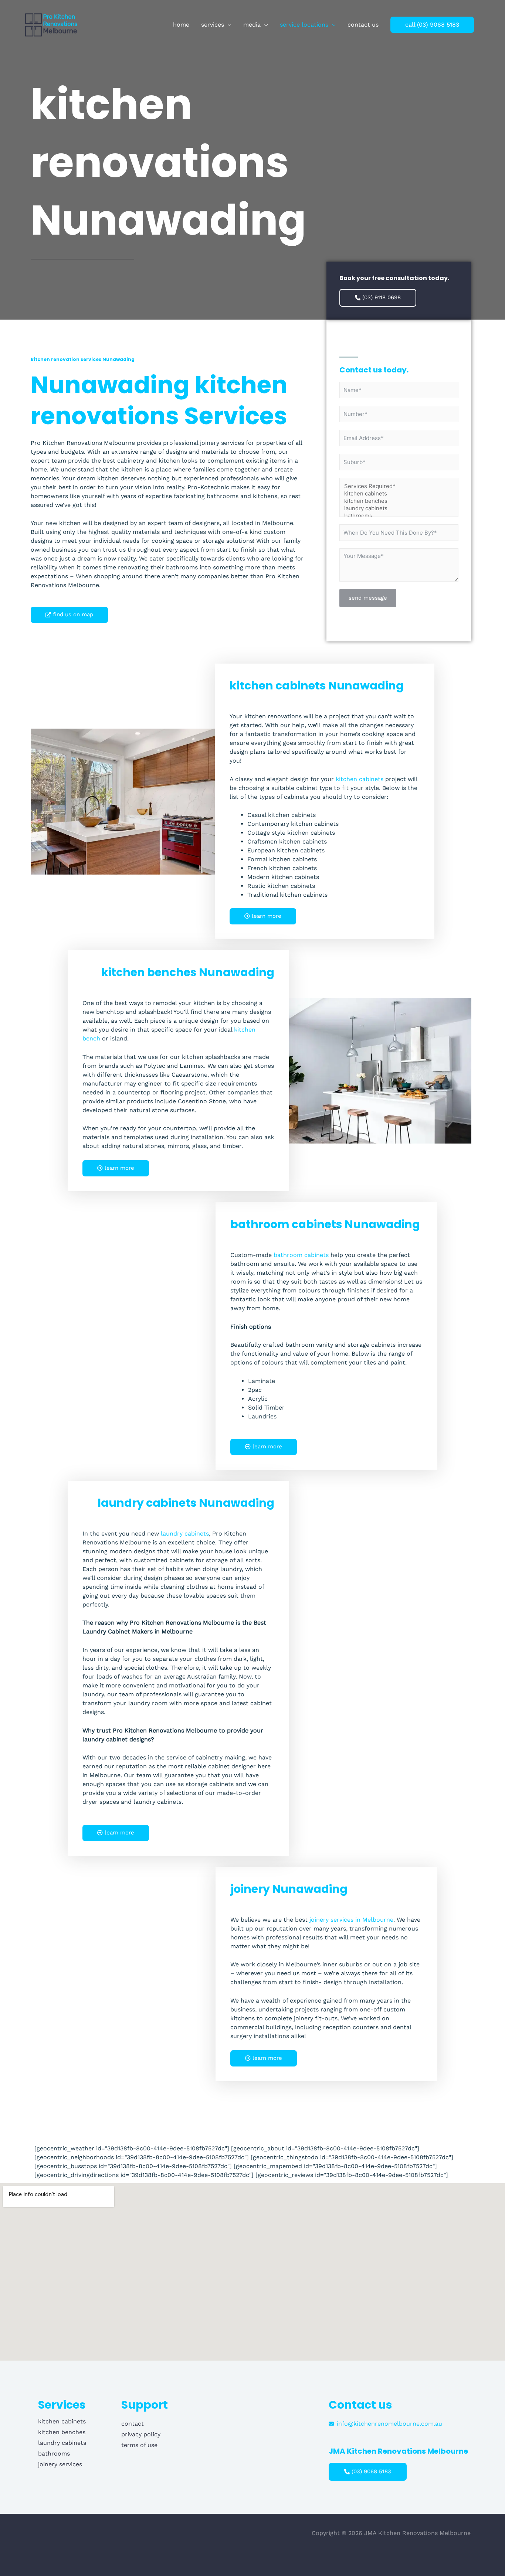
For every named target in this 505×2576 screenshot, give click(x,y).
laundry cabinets (185, 1534)
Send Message (368, 598)
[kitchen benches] (399, 501)
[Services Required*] (399, 486)
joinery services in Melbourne (351, 1920)
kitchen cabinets (360, 779)
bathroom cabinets (301, 1255)
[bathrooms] (399, 516)
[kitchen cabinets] (399, 494)
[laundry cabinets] (399, 508)
